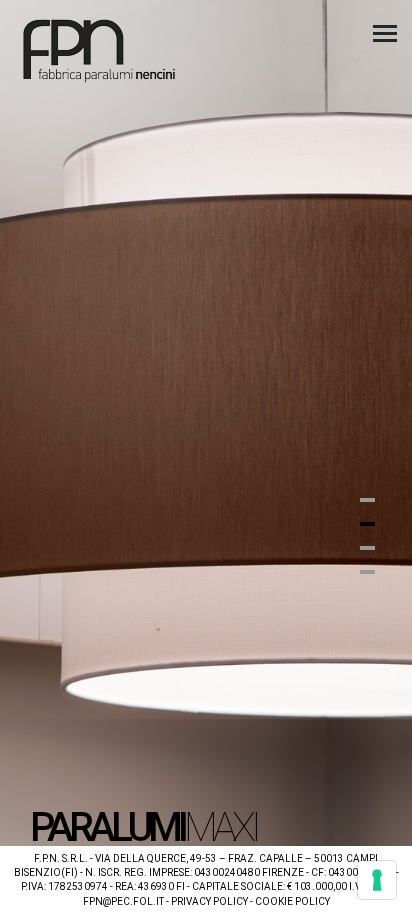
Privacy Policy (209, 901)
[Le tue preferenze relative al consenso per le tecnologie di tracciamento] (377, 880)
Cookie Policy (292, 901)
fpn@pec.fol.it (123, 901)
